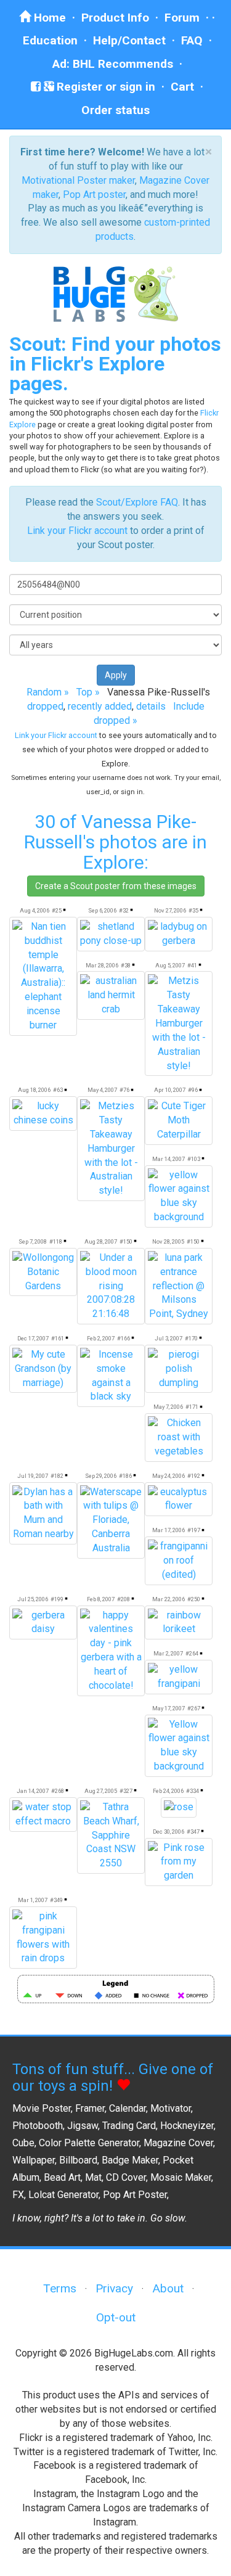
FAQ (192, 40)
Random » (48, 692)
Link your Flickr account (77, 531)
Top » (88, 692)
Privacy (114, 2288)
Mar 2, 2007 (168, 1653)
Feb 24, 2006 (168, 1791)
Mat (93, 2177)
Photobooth (38, 2126)
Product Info (115, 18)
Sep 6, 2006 (102, 910)
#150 (126, 1241)
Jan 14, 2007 (33, 1791)
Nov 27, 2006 (170, 910)
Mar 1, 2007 (33, 1900)
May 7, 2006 (168, 1407)
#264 (192, 1653)
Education (50, 40)
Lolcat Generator (63, 2195)
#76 (124, 1090)
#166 (124, 1338)
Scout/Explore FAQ (137, 502)
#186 (125, 1476)
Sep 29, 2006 (101, 1476)
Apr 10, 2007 (170, 1090)
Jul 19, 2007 (33, 1476)
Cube (23, 2143)
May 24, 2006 (168, 1476)
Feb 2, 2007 (101, 1338)
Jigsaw (83, 2126)
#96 (193, 1090)
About (168, 2288)
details (151, 706)
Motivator (171, 2108)
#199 (57, 1599)
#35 (193, 910)
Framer (90, 2108)
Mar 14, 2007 (168, 1159)
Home (48, 18)
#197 (194, 1530)
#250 (194, 1599)
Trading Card (129, 2126)
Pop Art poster (94, 195)
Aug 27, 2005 (101, 1791)
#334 (192, 1791)
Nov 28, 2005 (168, 1241)
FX (18, 2195)
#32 (124, 910)
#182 (57, 1476)
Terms (60, 2288)
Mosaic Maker (181, 2177)
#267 (194, 1708)
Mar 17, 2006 (168, 1530)
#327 (126, 1791)
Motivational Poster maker (78, 180)
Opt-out (116, 2317)
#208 (124, 1599)
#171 (192, 1407)
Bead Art (62, 2177)
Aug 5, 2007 (170, 965)
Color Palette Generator (89, 2143)
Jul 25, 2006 (33, 1599)
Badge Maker (130, 2160)
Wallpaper (34, 2160)
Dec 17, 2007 (33, 1338)
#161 (58, 1338)
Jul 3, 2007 (168, 1338)
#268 (58, 1791)
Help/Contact (129, 40)
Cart (182, 87)
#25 (57, 910)
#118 (56, 1241)
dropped (45, 706)
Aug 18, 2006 (34, 1090)
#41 (192, 965)
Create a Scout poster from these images (116, 886)
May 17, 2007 (168, 1708)
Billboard (78, 2160)
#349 (56, 1900)
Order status (115, 110)
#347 (193, 1832)
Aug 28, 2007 (101, 1241)
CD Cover (126, 2177)
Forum (182, 18)
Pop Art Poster (135, 2195)
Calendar (128, 2108)
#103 (194, 1159)
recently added (100, 706)
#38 (126, 965)
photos (128, 842)
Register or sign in (104, 87)
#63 (58, 1090)
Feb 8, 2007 (101, 1599)
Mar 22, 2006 (168, 1599)
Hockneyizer (187, 2126)
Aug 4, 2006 (34, 910)
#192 (194, 1476)
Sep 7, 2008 (33, 1241)
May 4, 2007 (102, 1090)
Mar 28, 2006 (102, 965)
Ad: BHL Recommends (113, 64)
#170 (191, 1338)
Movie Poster (42, 2108)
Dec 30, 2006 (168, 1832)
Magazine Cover (178, 2143)
